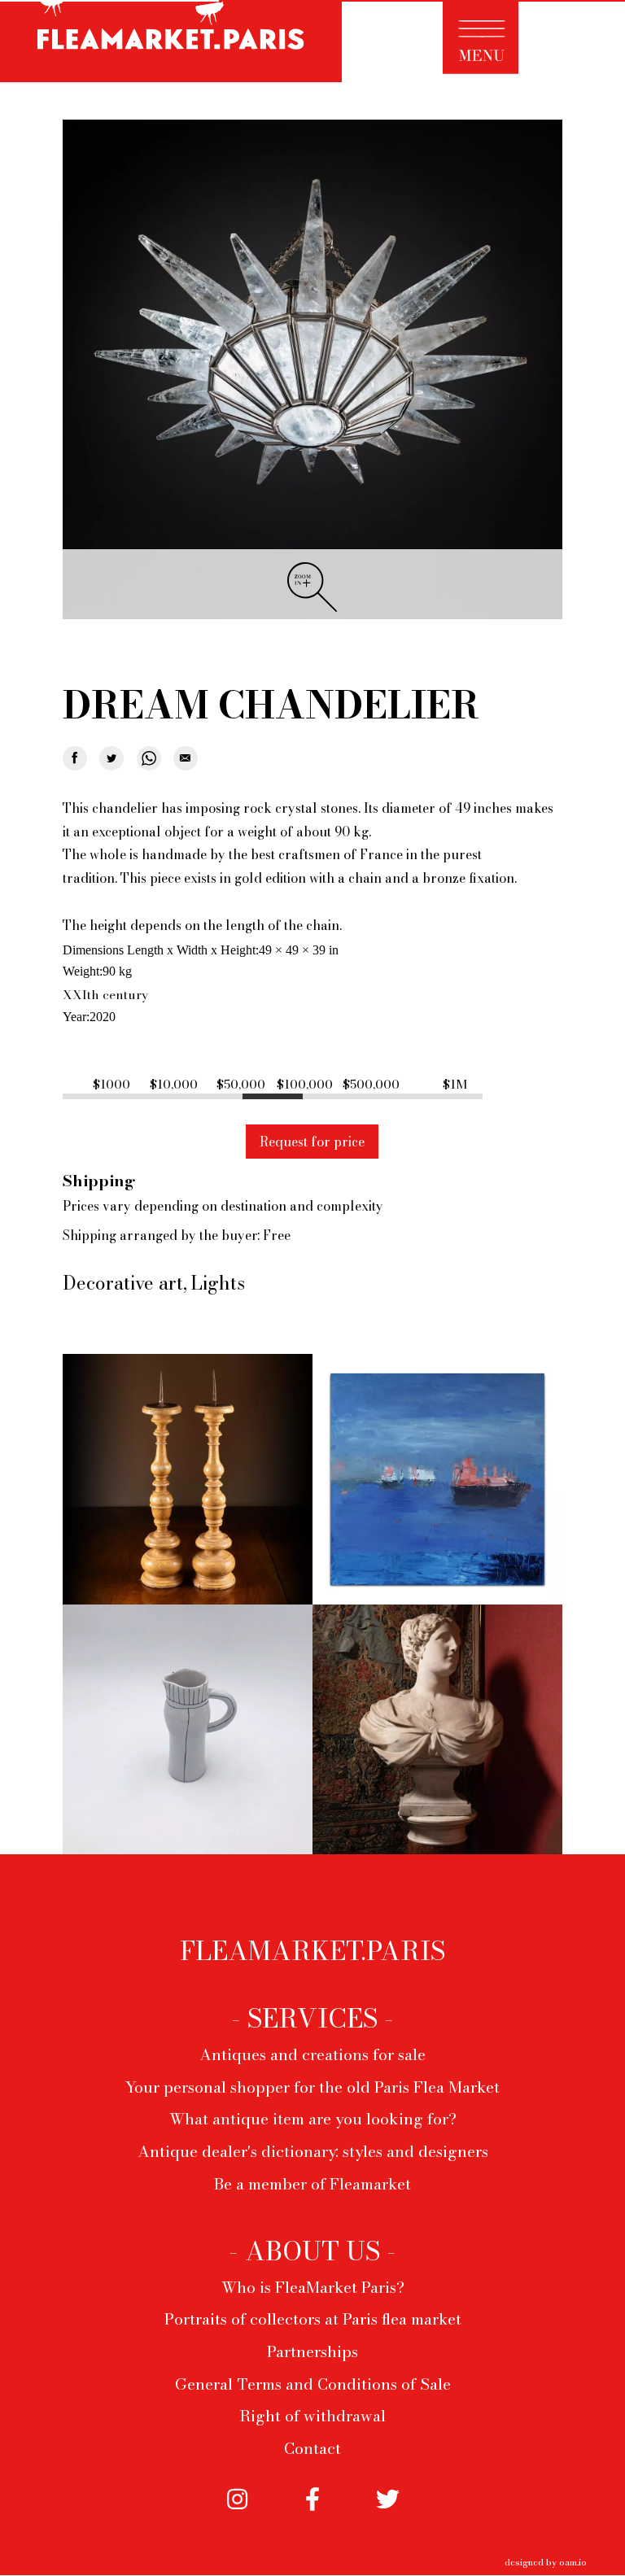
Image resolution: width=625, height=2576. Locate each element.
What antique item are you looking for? (313, 2119)
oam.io (573, 2562)
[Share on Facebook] (75, 758)
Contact (312, 2448)
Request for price (312, 1142)
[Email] (186, 758)
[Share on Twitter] (111, 758)
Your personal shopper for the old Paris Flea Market (312, 2087)
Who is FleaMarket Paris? (313, 2287)
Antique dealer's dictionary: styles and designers (313, 2151)
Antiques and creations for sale (312, 2054)
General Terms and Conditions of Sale (313, 2384)
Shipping (99, 1181)
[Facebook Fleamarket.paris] (312, 2511)
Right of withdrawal (312, 2416)
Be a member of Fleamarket (312, 2184)
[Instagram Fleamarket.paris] (238, 2511)
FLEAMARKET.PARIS (312, 1951)
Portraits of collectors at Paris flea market (313, 2319)
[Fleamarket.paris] (171, 44)
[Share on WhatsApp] (149, 758)
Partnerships (312, 2351)
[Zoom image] (312, 371)
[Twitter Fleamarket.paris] (387, 2511)
